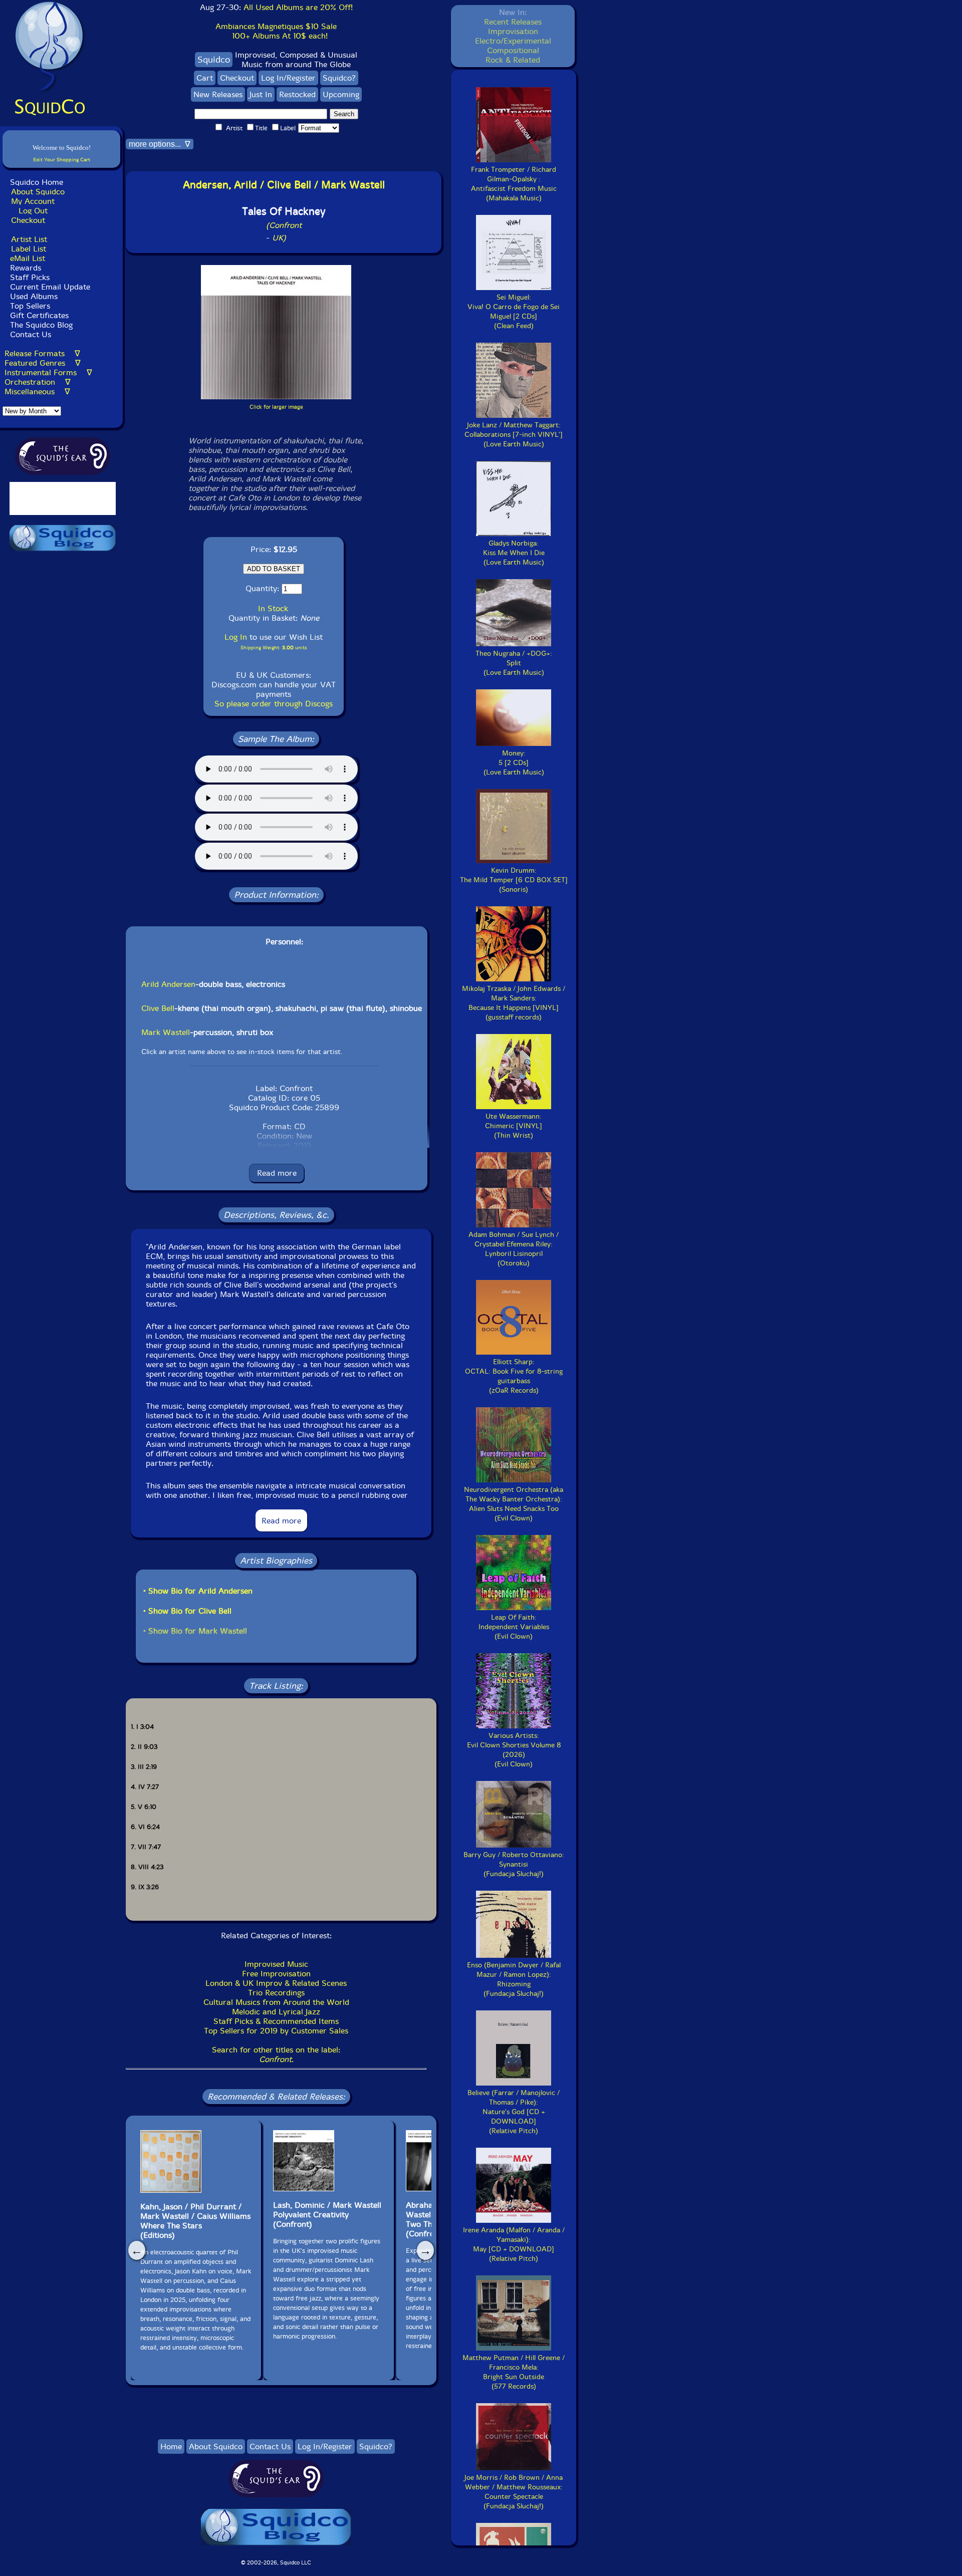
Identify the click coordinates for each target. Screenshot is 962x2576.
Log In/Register (288, 78)
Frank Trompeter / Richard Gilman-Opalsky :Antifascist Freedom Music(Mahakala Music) (514, 184)
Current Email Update (49, 287)
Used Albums (34, 296)
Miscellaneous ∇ (37, 392)
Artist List (29, 239)
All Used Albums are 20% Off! (298, 7)
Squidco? (339, 78)
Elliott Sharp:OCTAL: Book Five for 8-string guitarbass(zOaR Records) (514, 1376)
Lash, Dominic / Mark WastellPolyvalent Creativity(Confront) (327, 2215)
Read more (277, 1173)
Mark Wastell (166, 1032)
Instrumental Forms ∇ (48, 372)
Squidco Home (37, 182)
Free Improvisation (276, 1974)
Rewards (26, 268)
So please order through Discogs (274, 704)
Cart (205, 78)
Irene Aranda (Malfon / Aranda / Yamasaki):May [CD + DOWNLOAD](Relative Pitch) (514, 2244)
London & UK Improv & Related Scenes (276, 1983)
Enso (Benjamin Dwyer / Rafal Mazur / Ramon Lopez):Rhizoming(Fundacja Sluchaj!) (514, 1979)
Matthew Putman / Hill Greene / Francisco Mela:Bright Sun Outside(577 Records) (514, 2372)
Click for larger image (276, 407)
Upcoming (341, 94)
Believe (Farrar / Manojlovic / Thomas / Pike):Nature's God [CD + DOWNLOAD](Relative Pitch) (514, 2112)
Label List (29, 249)
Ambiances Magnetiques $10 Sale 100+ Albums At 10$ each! (276, 31)
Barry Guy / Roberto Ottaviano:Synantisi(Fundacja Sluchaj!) (514, 1864)
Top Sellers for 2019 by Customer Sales (276, 2031)
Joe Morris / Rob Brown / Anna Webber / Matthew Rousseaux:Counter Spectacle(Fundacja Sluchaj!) (514, 2492)
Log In (236, 637)
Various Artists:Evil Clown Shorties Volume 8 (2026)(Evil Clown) (514, 1750)
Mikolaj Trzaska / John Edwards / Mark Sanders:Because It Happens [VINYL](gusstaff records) (514, 1003)
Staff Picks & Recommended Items (276, 2021)
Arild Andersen (168, 984)
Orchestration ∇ (38, 382)
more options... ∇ (160, 144)
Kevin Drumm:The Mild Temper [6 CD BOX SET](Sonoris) (514, 880)
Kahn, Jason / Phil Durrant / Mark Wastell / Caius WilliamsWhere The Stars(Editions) (195, 2221)
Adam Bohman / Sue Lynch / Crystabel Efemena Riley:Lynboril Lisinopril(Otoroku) (514, 1249)
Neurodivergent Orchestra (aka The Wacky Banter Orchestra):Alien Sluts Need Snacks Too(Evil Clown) (514, 1504)
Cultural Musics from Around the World (276, 2002)
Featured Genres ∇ (43, 363)
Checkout (28, 220)
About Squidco (38, 192)
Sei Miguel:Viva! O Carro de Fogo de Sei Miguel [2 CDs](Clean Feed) (514, 312)
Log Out (33, 211)
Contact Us (29, 334)
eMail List (28, 258)
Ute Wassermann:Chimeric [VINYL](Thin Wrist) (514, 1126)
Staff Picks (30, 277)
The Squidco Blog (41, 325)
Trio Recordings (276, 1993)
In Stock (273, 608)
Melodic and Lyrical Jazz (276, 2012)
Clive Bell (158, 1008)
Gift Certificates (39, 315)
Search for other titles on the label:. (276, 2054)
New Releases (218, 94)
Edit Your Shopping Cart (62, 160)
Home (171, 2446)
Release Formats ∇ (42, 353)
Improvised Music (276, 1964)
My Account (33, 201)
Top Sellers (30, 306)
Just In (261, 94)
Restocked (297, 94)
